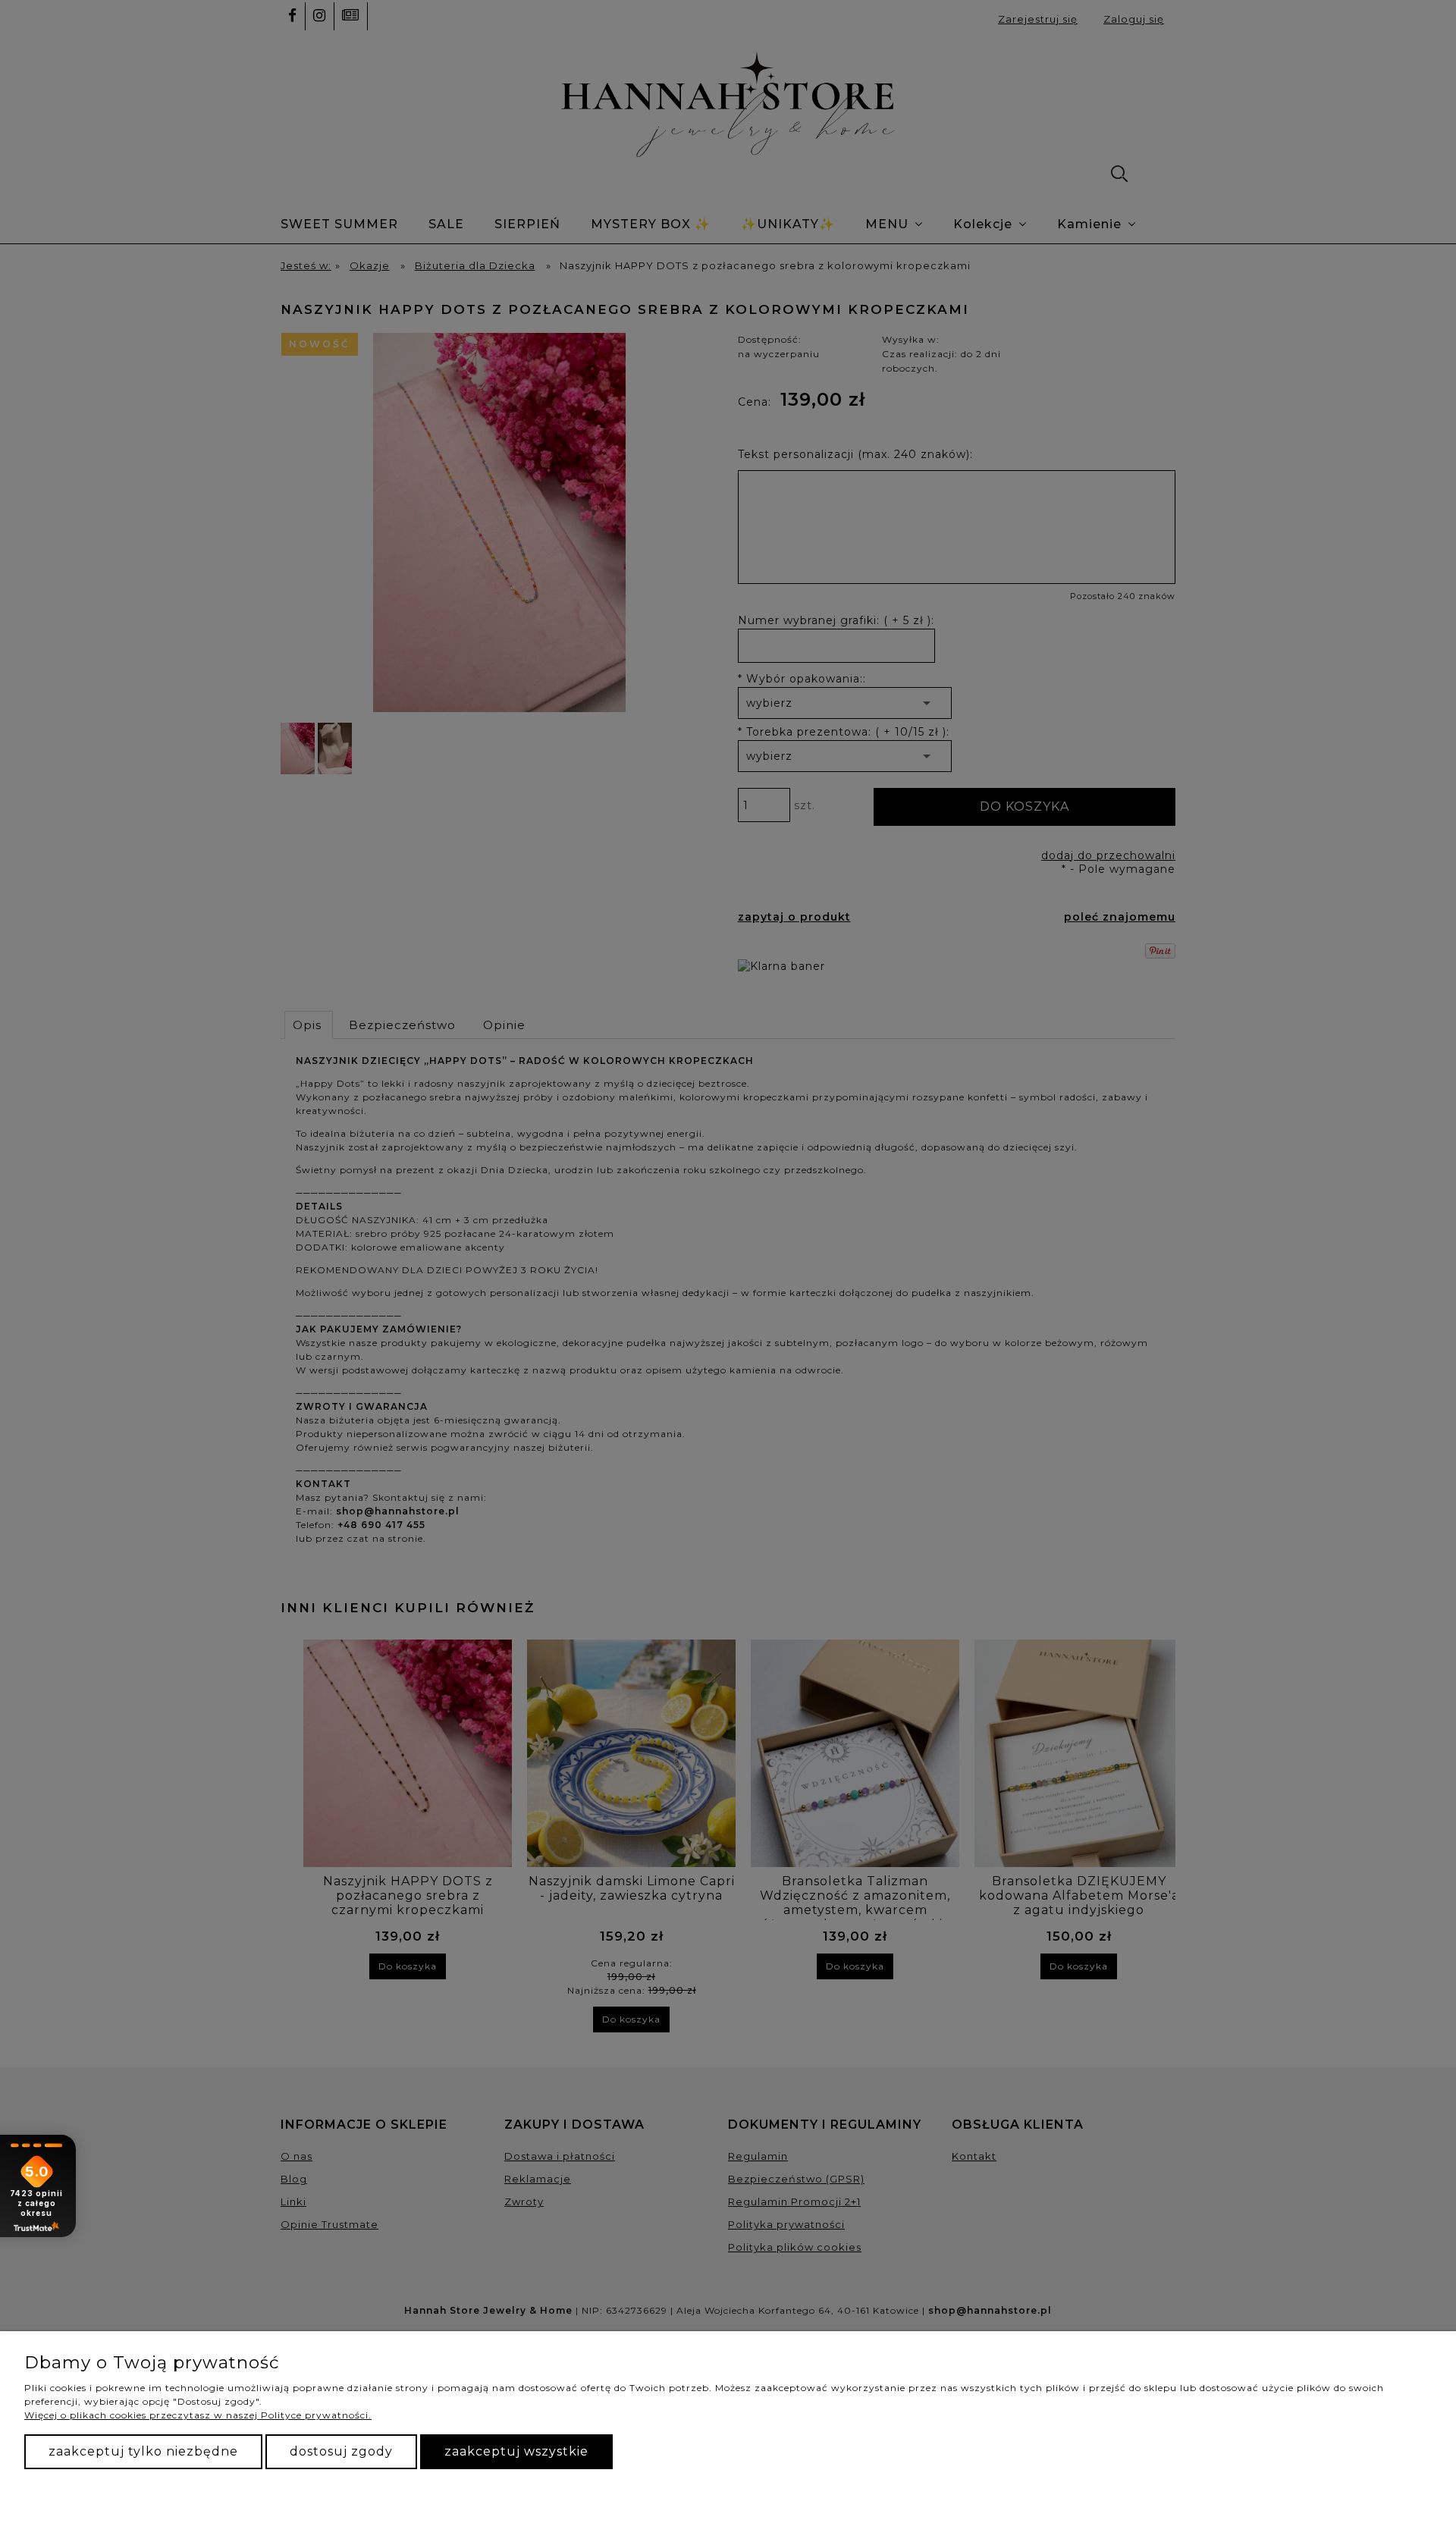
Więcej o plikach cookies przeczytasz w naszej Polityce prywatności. (198, 2415)
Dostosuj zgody (341, 2451)
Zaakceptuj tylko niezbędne (143, 2451)
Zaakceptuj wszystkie (516, 2451)
